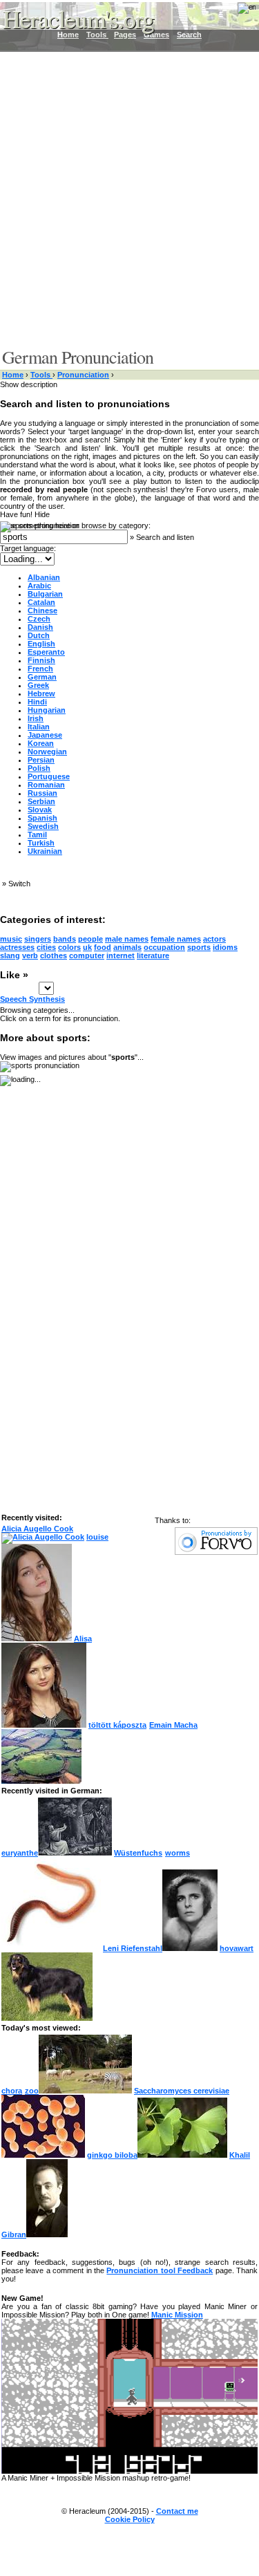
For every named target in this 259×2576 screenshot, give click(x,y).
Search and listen (165, 537)
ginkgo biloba (112, 2155)
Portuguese (49, 776)
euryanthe (20, 1853)
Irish (36, 718)
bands (65, 939)
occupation (164, 947)
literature (153, 955)
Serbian (41, 801)
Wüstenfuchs (138, 1853)
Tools (41, 375)
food (103, 947)
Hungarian (47, 710)
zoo (32, 2091)
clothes (54, 955)
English (41, 644)
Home (13, 375)
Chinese (42, 610)
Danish (40, 627)
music (11, 939)
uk (87, 947)
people (90, 939)
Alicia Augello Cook (37, 1529)
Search (189, 35)
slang (10, 955)
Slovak (40, 810)
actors (214, 939)
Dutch (39, 635)
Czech (39, 619)
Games (156, 35)
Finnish (41, 660)
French (40, 669)
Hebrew (41, 693)
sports (199, 947)
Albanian (44, 577)
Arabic (39, 586)
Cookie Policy (130, 2519)
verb (30, 955)
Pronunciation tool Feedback (160, 2270)
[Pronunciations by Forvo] (216, 1552)
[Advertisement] (129, 199)
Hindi (37, 702)
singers (38, 939)
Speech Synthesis (32, 999)
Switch (19, 884)
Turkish (41, 843)
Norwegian (47, 752)
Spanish (42, 818)
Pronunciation (83, 375)
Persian (41, 760)
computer (87, 955)
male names (127, 939)
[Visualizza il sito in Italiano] (238, 12)
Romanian (46, 785)
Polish (39, 768)
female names (176, 939)
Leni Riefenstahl (133, 1948)
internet (121, 955)
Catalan (41, 602)
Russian (42, 793)
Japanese (45, 735)
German (42, 677)
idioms (225, 947)
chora (12, 2091)
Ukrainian (45, 851)
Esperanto (46, 652)
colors (69, 947)
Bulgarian (45, 594)
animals (127, 947)
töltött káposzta (117, 1725)
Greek (38, 685)
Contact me (177, 2511)
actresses (17, 947)
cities (46, 947)
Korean (41, 743)
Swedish (43, 826)
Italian (39, 727)
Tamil (37, 834)
